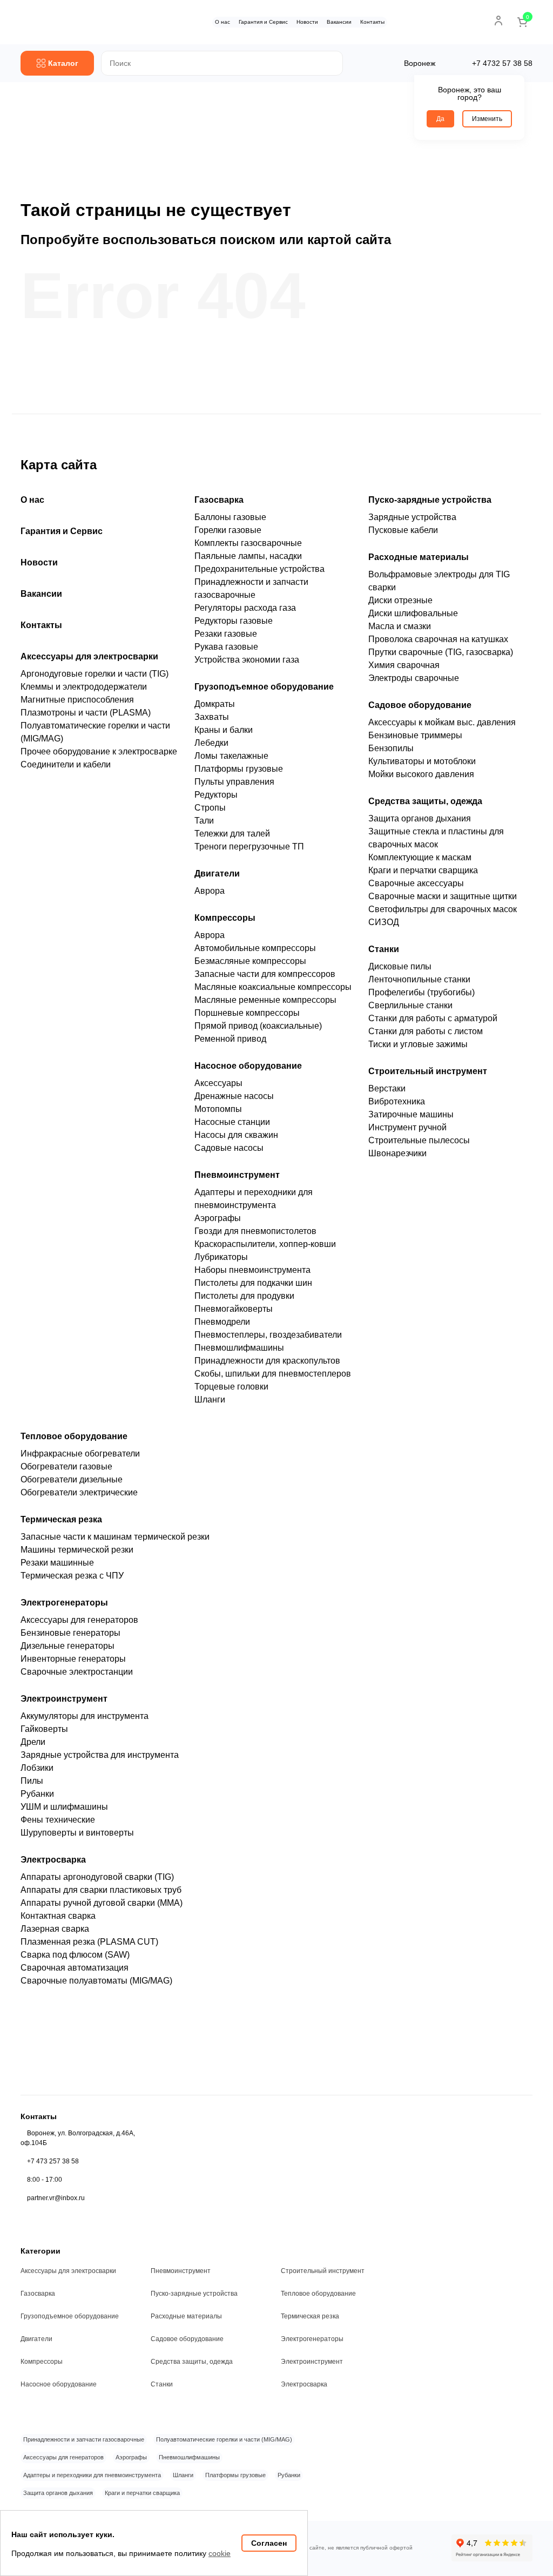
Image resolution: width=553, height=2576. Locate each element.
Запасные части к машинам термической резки (115, 1537)
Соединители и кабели (66, 764)
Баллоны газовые (230, 517)
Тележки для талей (232, 834)
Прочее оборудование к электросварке (99, 751)
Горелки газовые (228, 530)
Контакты (372, 22)
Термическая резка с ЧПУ (72, 1576)
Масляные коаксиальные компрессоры (273, 987)
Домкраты (215, 704)
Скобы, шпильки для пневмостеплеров (273, 1374)
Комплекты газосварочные (248, 543)
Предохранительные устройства (259, 569)
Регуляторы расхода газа (245, 608)
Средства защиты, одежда (425, 801)
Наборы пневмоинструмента (252, 1270)
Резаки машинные (57, 1563)
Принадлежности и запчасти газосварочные (84, 2439)
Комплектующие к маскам (420, 857)
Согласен (269, 2543)
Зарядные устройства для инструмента (100, 1755)
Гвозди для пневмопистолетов (255, 1231)
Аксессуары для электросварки (89, 656)
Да (440, 119)
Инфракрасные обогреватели (80, 1454)
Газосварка (219, 500)
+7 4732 (502, 63)
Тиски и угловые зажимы (418, 1044)
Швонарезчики (397, 1153)
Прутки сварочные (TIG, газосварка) (441, 652)
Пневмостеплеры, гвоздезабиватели (268, 1335)
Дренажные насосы (234, 1096)
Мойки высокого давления (421, 774)
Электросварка (53, 1860)
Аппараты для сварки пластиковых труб (101, 1890)
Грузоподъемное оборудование (264, 687)
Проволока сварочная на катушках (438, 639)
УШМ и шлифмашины (64, 1807)
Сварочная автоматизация (75, 1968)
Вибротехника (397, 1101)
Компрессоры (225, 918)
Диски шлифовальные (413, 613)
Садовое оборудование (420, 705)
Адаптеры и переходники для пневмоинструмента (92, 2475)
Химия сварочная (404, 665)
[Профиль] (498, 21)
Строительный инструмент (428, 1071)
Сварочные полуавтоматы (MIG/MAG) (96, 1981)
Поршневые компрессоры (247, 1013)
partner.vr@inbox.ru (56, 2198)
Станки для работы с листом (426, 1031)
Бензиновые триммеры (415, 735)
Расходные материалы (419, 557)
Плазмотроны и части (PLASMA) (86, 713)
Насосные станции (232, 1122)
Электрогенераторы (64, 1603)
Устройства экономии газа (247, 660)
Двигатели (217, 874)
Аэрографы (218, 1218)
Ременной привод (230, 1039)
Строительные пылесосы (419, 1140)
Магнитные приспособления (77, 700)
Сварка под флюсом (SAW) (75, 1955)
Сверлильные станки (410, 1005)
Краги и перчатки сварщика (423, 870)
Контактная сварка (58, 1916)
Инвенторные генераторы (73, 1659)
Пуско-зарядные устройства (430, 500)
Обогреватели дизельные (72, 1479)
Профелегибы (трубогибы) (422, 992)
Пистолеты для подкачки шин (253, 1283)
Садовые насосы (229, 1148)
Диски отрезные (400, 600)
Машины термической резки (77, 1550)
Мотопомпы (218, 1109)
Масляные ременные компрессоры (265, 1000)
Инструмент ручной (407, 1127)
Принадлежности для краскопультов (267, 1361)
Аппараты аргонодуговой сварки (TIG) (97, 1877)
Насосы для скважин (236, 1135)
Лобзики (37, 1768)
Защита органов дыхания (420, 818)
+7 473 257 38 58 (53, 2161)
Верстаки (387, 1088)
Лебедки (211, 743)
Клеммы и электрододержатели (84, 687)
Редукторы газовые (234, 621)
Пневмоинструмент (237, 1175)
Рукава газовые (226, 647)
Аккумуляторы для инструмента (85, 1716)
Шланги (210, 1400)
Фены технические (58, 1820)
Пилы (32, 1781)
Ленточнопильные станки (419, 979)
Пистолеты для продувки (244, 1296)
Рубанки (37, 1794)
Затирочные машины (411, 1114)
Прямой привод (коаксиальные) (258, 1026)
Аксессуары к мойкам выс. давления (442, 722)
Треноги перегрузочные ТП (249, 847)
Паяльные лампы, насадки (248, 556)
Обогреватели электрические (79, 1492)
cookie (220, 2553)
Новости (307, 22)
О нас (222, 22)
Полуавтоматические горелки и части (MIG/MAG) (224, 2439)
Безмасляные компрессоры (250, 961)
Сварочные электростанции (77, 1672)
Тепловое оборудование (74, 1436)
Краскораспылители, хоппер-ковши (265, 1244)
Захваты (212, 717)
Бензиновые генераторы (70, 1633)
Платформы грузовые (239, 769)
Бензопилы (391, 748)
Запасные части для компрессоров (265, 974)
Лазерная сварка (55, 1929)
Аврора (210, 891)
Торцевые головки (231, 1387)
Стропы (210, 808)
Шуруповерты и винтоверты (77, 1833)
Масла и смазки (400, 626)
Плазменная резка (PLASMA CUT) (89, 1942)
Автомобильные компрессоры (255, 948)
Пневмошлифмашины (239, 1348)
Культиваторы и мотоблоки (422, 761)
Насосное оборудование (248, 1066)
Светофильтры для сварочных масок (443, 909)
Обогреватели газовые (66, 1466)
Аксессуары (218, 1083)
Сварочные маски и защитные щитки (443, 896)
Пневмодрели (222, 1322)
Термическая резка (61, 1519)
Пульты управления (234, 782)
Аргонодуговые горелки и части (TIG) (95, 674)
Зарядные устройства (412, 517)
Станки (384, 949)
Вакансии (339, 22)
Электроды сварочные (414, 678)
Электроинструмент (64, 1699)
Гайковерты (44, 1729)
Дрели (33, 1742)
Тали (204, 821)
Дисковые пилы (400, 966)
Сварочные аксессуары (416, 883)
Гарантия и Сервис (263, 22)
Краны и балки (224, 730)
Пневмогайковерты (234, 1309)
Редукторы (216, 795)
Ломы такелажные (231, 756)
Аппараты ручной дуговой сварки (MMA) (102, 1903)
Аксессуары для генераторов (79, 1620)
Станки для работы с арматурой (433, 1018)
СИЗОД (384, 922)
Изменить (487, 119)
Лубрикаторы (221, 1257)
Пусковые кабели (403, 530)
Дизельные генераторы (68, 1646)
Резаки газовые (226, 634)
